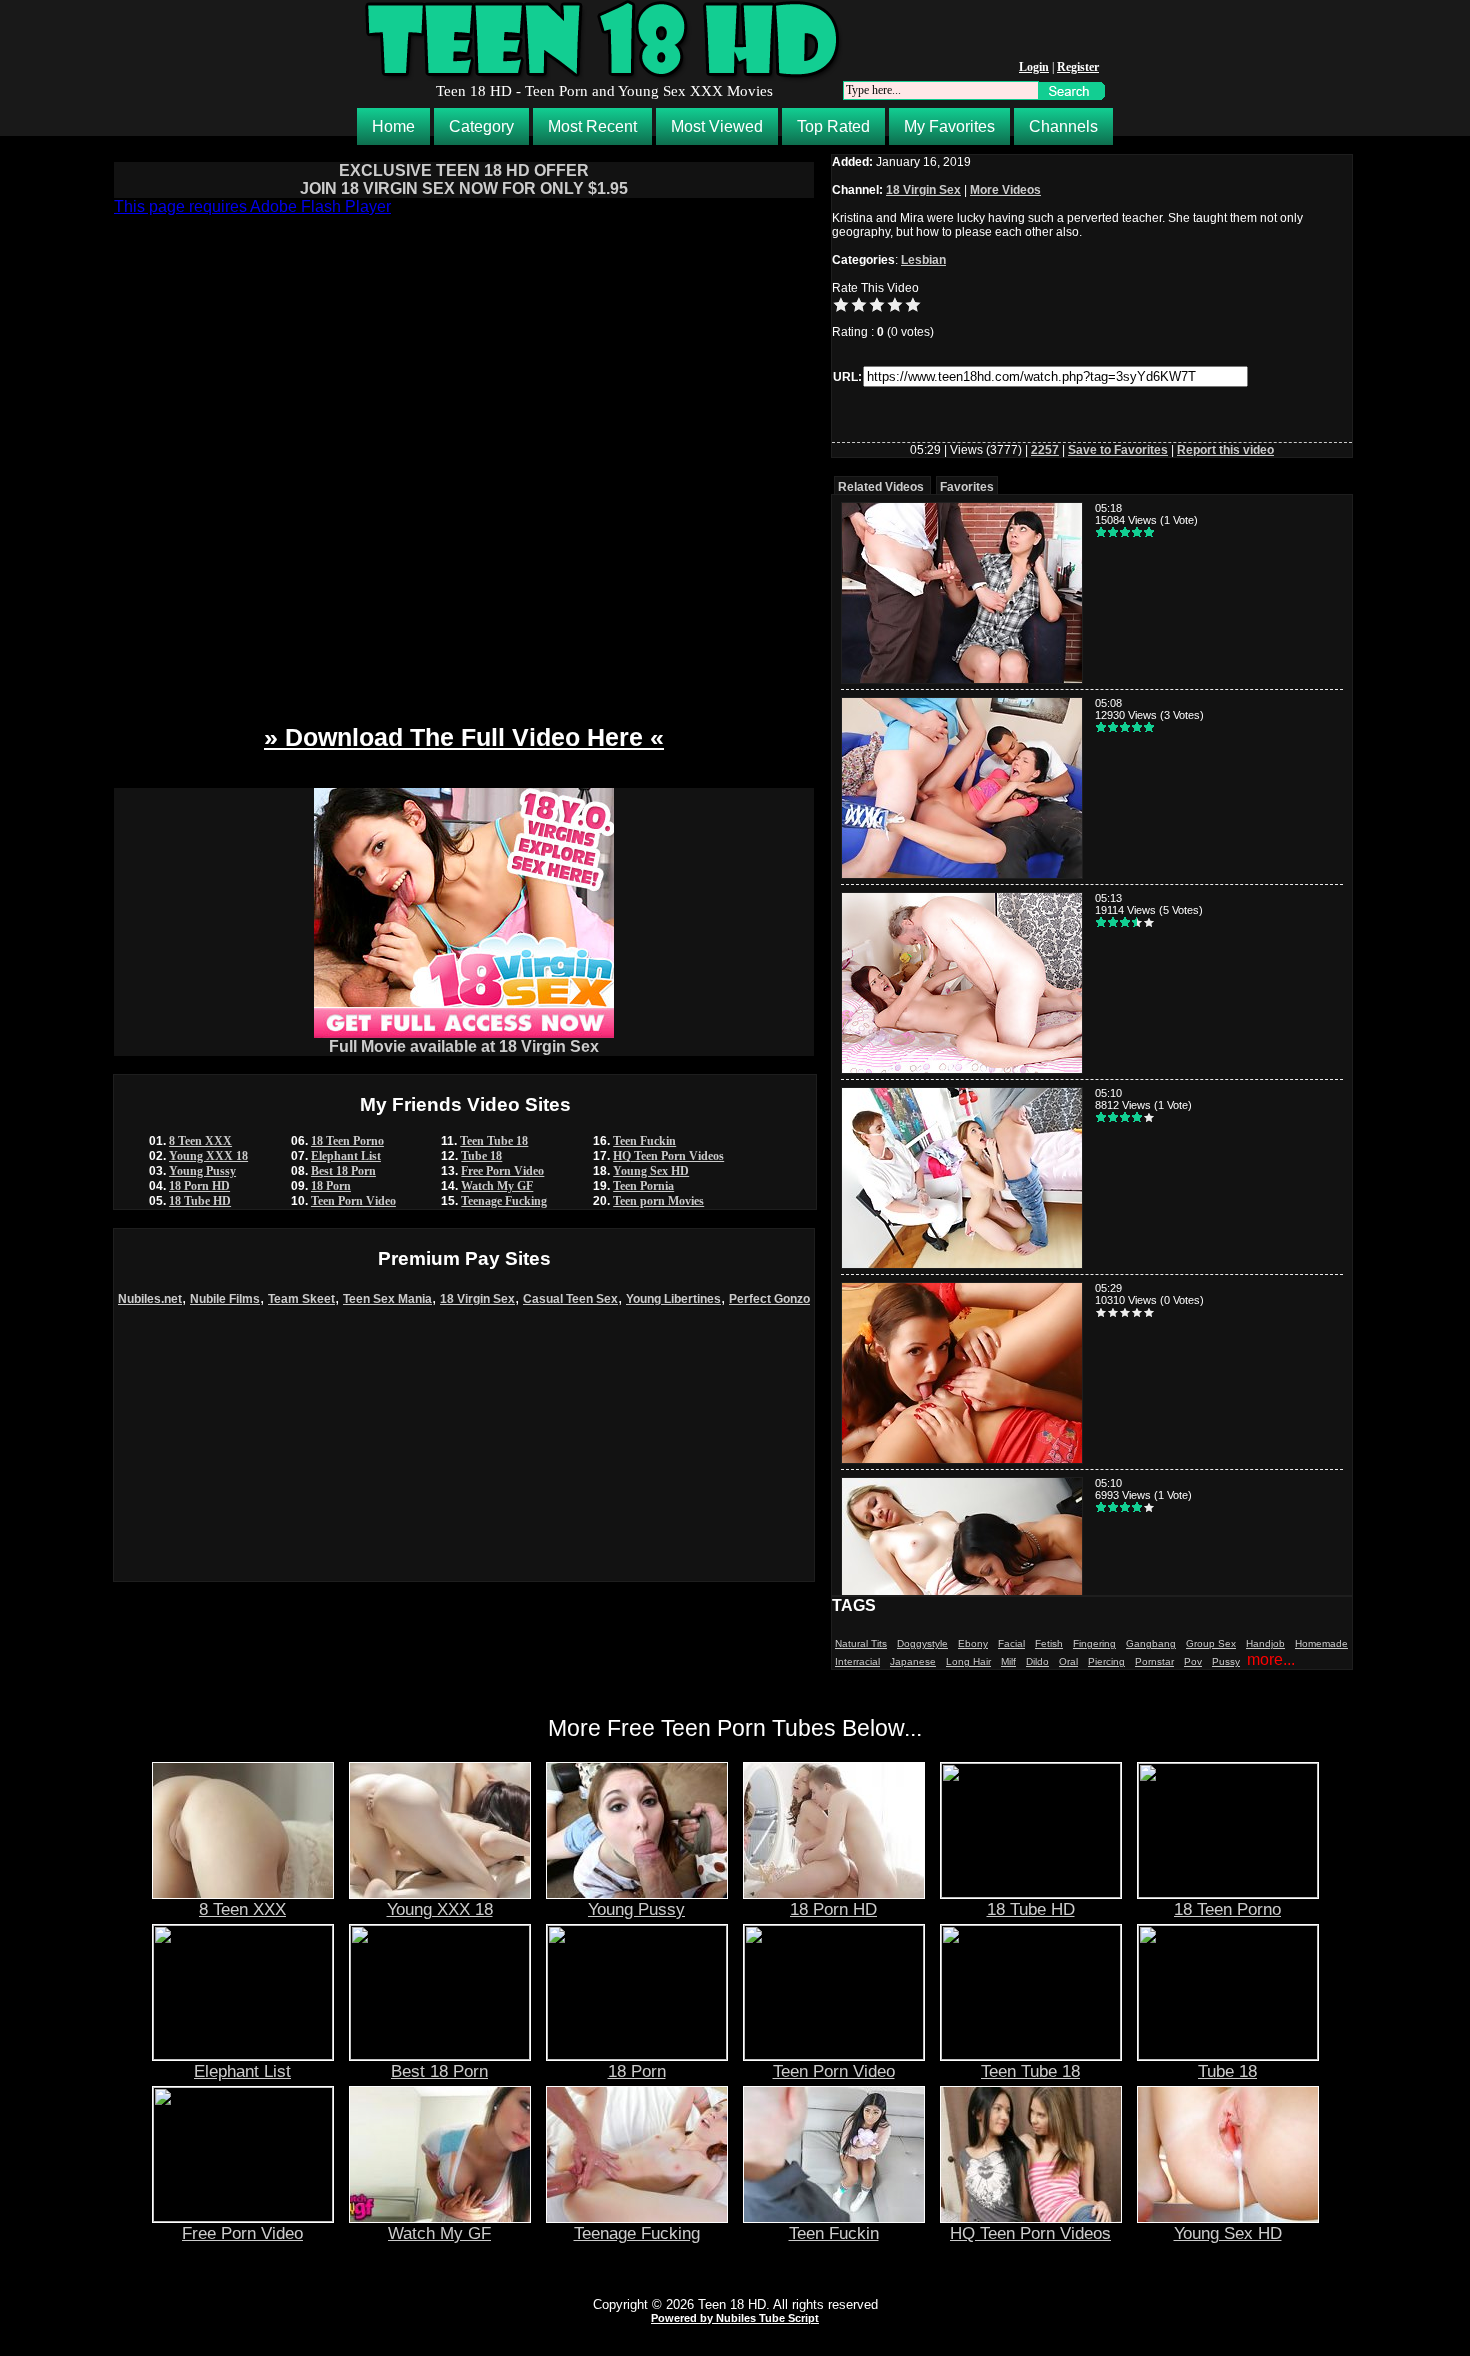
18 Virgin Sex (477, 1299)
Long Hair (968, 1661)
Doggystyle (922, 1643)
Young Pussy (202, 1171)
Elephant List (346, 1156)
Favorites (967, 487)
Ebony (973, 1643)
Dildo (1037, 1661)
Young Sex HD (651, 1171)
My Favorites (949, 126)
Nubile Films (225, 1299)
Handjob (1265, 1643)
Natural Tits (861, 1643)
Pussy (1226, 1661)
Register (1078, 67)
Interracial (857, 1661)
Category (481, 126)
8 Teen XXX (200, 1141)
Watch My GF (497, 1186)
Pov (1193, 1661)
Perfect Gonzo (769, 1299)
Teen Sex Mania (387, 1299)
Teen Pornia (643, 1186)
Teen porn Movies (658, 1201)
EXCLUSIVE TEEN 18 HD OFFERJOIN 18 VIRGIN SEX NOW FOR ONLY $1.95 (464, 179)
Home (393, 126)
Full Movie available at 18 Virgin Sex (464, 1046)
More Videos (1005, 190)
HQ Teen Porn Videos (668, 1156)
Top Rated (833, 126)
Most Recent (592, 126)
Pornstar (1154, 1661)
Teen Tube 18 (494, 1141)
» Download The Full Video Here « (464, 737)
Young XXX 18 (208, 1156)
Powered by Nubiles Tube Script (735, 2318)
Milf (1008, 1661)
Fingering (1094, 1643)
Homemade (1321, 1643)
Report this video (1225, 450)
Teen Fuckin (644, 1141)
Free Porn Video (502, 1171)
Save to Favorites (1118, 450)
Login (1034, 67)
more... (1271, 1659)
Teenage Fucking (504, 1201)
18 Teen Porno (347, 1141)
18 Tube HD (200, 1201)
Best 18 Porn (343, 1171)
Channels (1063, 126)
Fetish (1049, 1643)
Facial (1011, 1643)
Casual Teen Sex (570, 1299)
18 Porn (331, 1186)
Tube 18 (481, 1156)
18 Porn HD (199, 1186)
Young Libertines (673, 1299)
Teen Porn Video (353, 1201)
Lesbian (923, 260)
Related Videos (881, 487)
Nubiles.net (150, 1299)
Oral (1068, 1661)
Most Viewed (717, 126)
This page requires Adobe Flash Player (252, 206)
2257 (1045, 450)
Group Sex (1211, 1643)
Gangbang (1151, 1643)
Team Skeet (301, 1299)
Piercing (1106, 1661)
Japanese (913, 1661)
